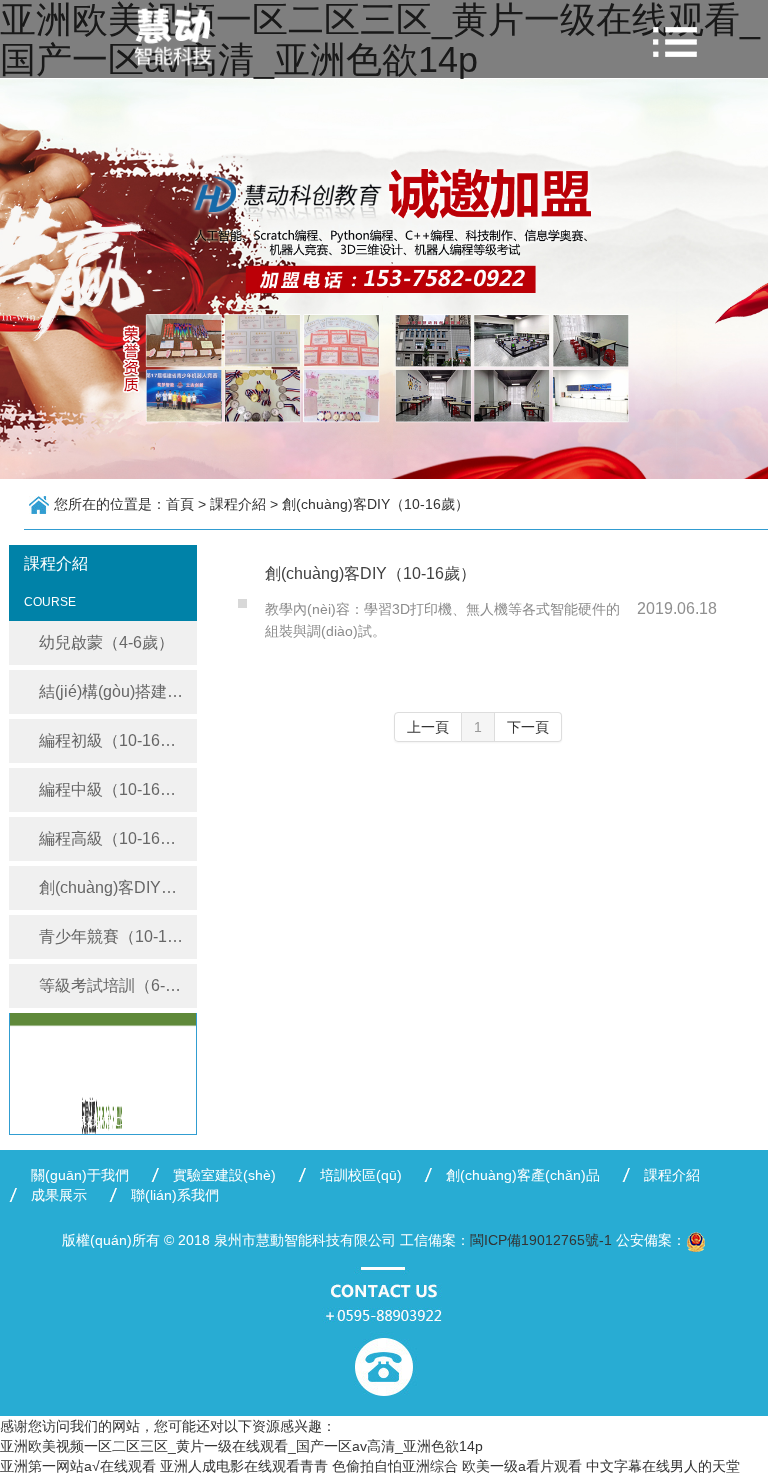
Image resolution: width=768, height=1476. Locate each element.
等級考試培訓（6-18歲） (118, 985)
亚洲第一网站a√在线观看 (78, 1466)
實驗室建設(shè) (224, 1175)
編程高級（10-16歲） (115, 838)
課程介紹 (672, 1175)
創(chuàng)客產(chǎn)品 (523, 1175)
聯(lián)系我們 (175, 1195)
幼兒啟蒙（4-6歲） (106, 642)
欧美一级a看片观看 (522, 1466)
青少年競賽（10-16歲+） (118, 936)
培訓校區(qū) (361, 1175)
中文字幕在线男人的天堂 (663, 1466)
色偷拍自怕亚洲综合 (395, 1466)
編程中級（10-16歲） (115, 789)
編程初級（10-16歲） (115, 740)
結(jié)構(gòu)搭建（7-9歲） (118, 691)
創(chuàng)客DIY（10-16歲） (118, 887)
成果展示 (59, 1195)
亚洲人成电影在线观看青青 (244, 1466)
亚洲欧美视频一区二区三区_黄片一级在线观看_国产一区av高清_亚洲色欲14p (241, 1446)
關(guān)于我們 (80, 1175)
